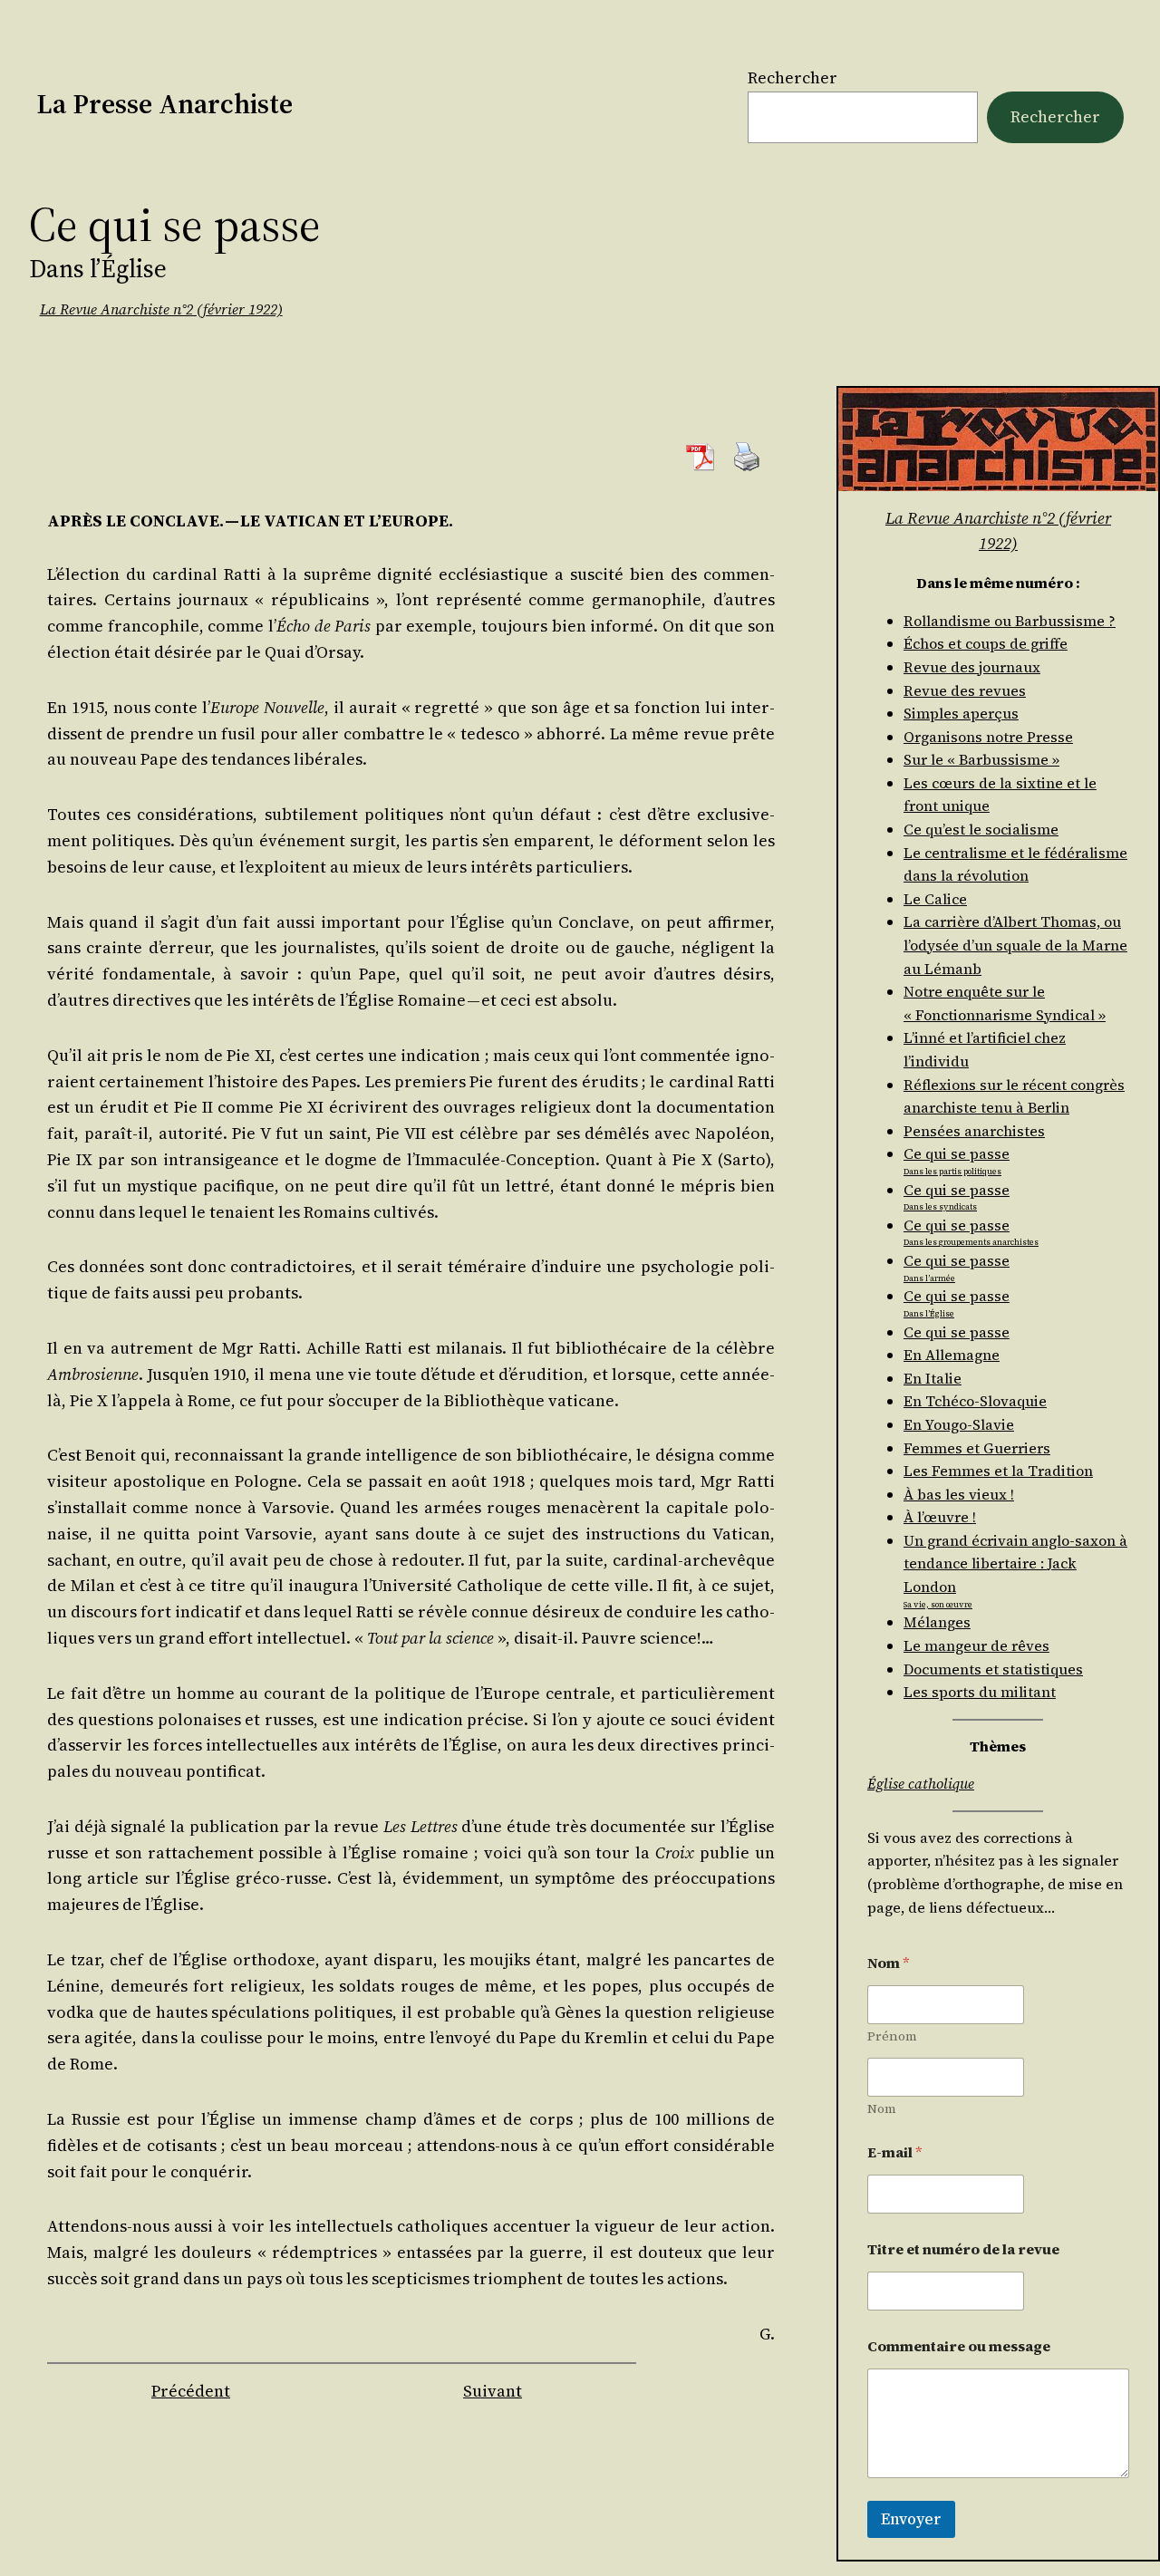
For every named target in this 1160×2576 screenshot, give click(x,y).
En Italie (933, 1378)
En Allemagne (952, 1355)
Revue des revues (965, 690)
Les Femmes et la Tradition (998, 1471)
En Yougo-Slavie (959, 1424)
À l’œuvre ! (940, 1517)
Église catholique (921, 1783)
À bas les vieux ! (959, 1494)
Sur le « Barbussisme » (981, 759)
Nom (882, 2109)
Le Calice (935, 899)
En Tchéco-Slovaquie (975, 1401)
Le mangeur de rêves (976, 1645)
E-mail (895, 2152)
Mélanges (937, 1622)
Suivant (493, 2391)
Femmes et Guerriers (977, 1448)
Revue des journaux (972, 667)
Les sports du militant (980, 1692)
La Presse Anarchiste (164, 104)
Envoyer (911, 2519)
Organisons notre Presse (988, 737)
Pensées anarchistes (974, 1131)
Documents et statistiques (993, 1669)
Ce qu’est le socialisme (981, 829)
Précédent (191, 2391)
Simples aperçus (961, 713)
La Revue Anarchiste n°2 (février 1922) (161, 309)
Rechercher (793, 77)
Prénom (892, 2036)
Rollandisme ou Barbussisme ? (1010, 621)
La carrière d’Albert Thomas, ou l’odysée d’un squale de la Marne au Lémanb (1015, 945)
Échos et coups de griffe (986, 643)
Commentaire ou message (959, 2346)
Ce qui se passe (957, 1332)
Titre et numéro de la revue (963, 2249)
